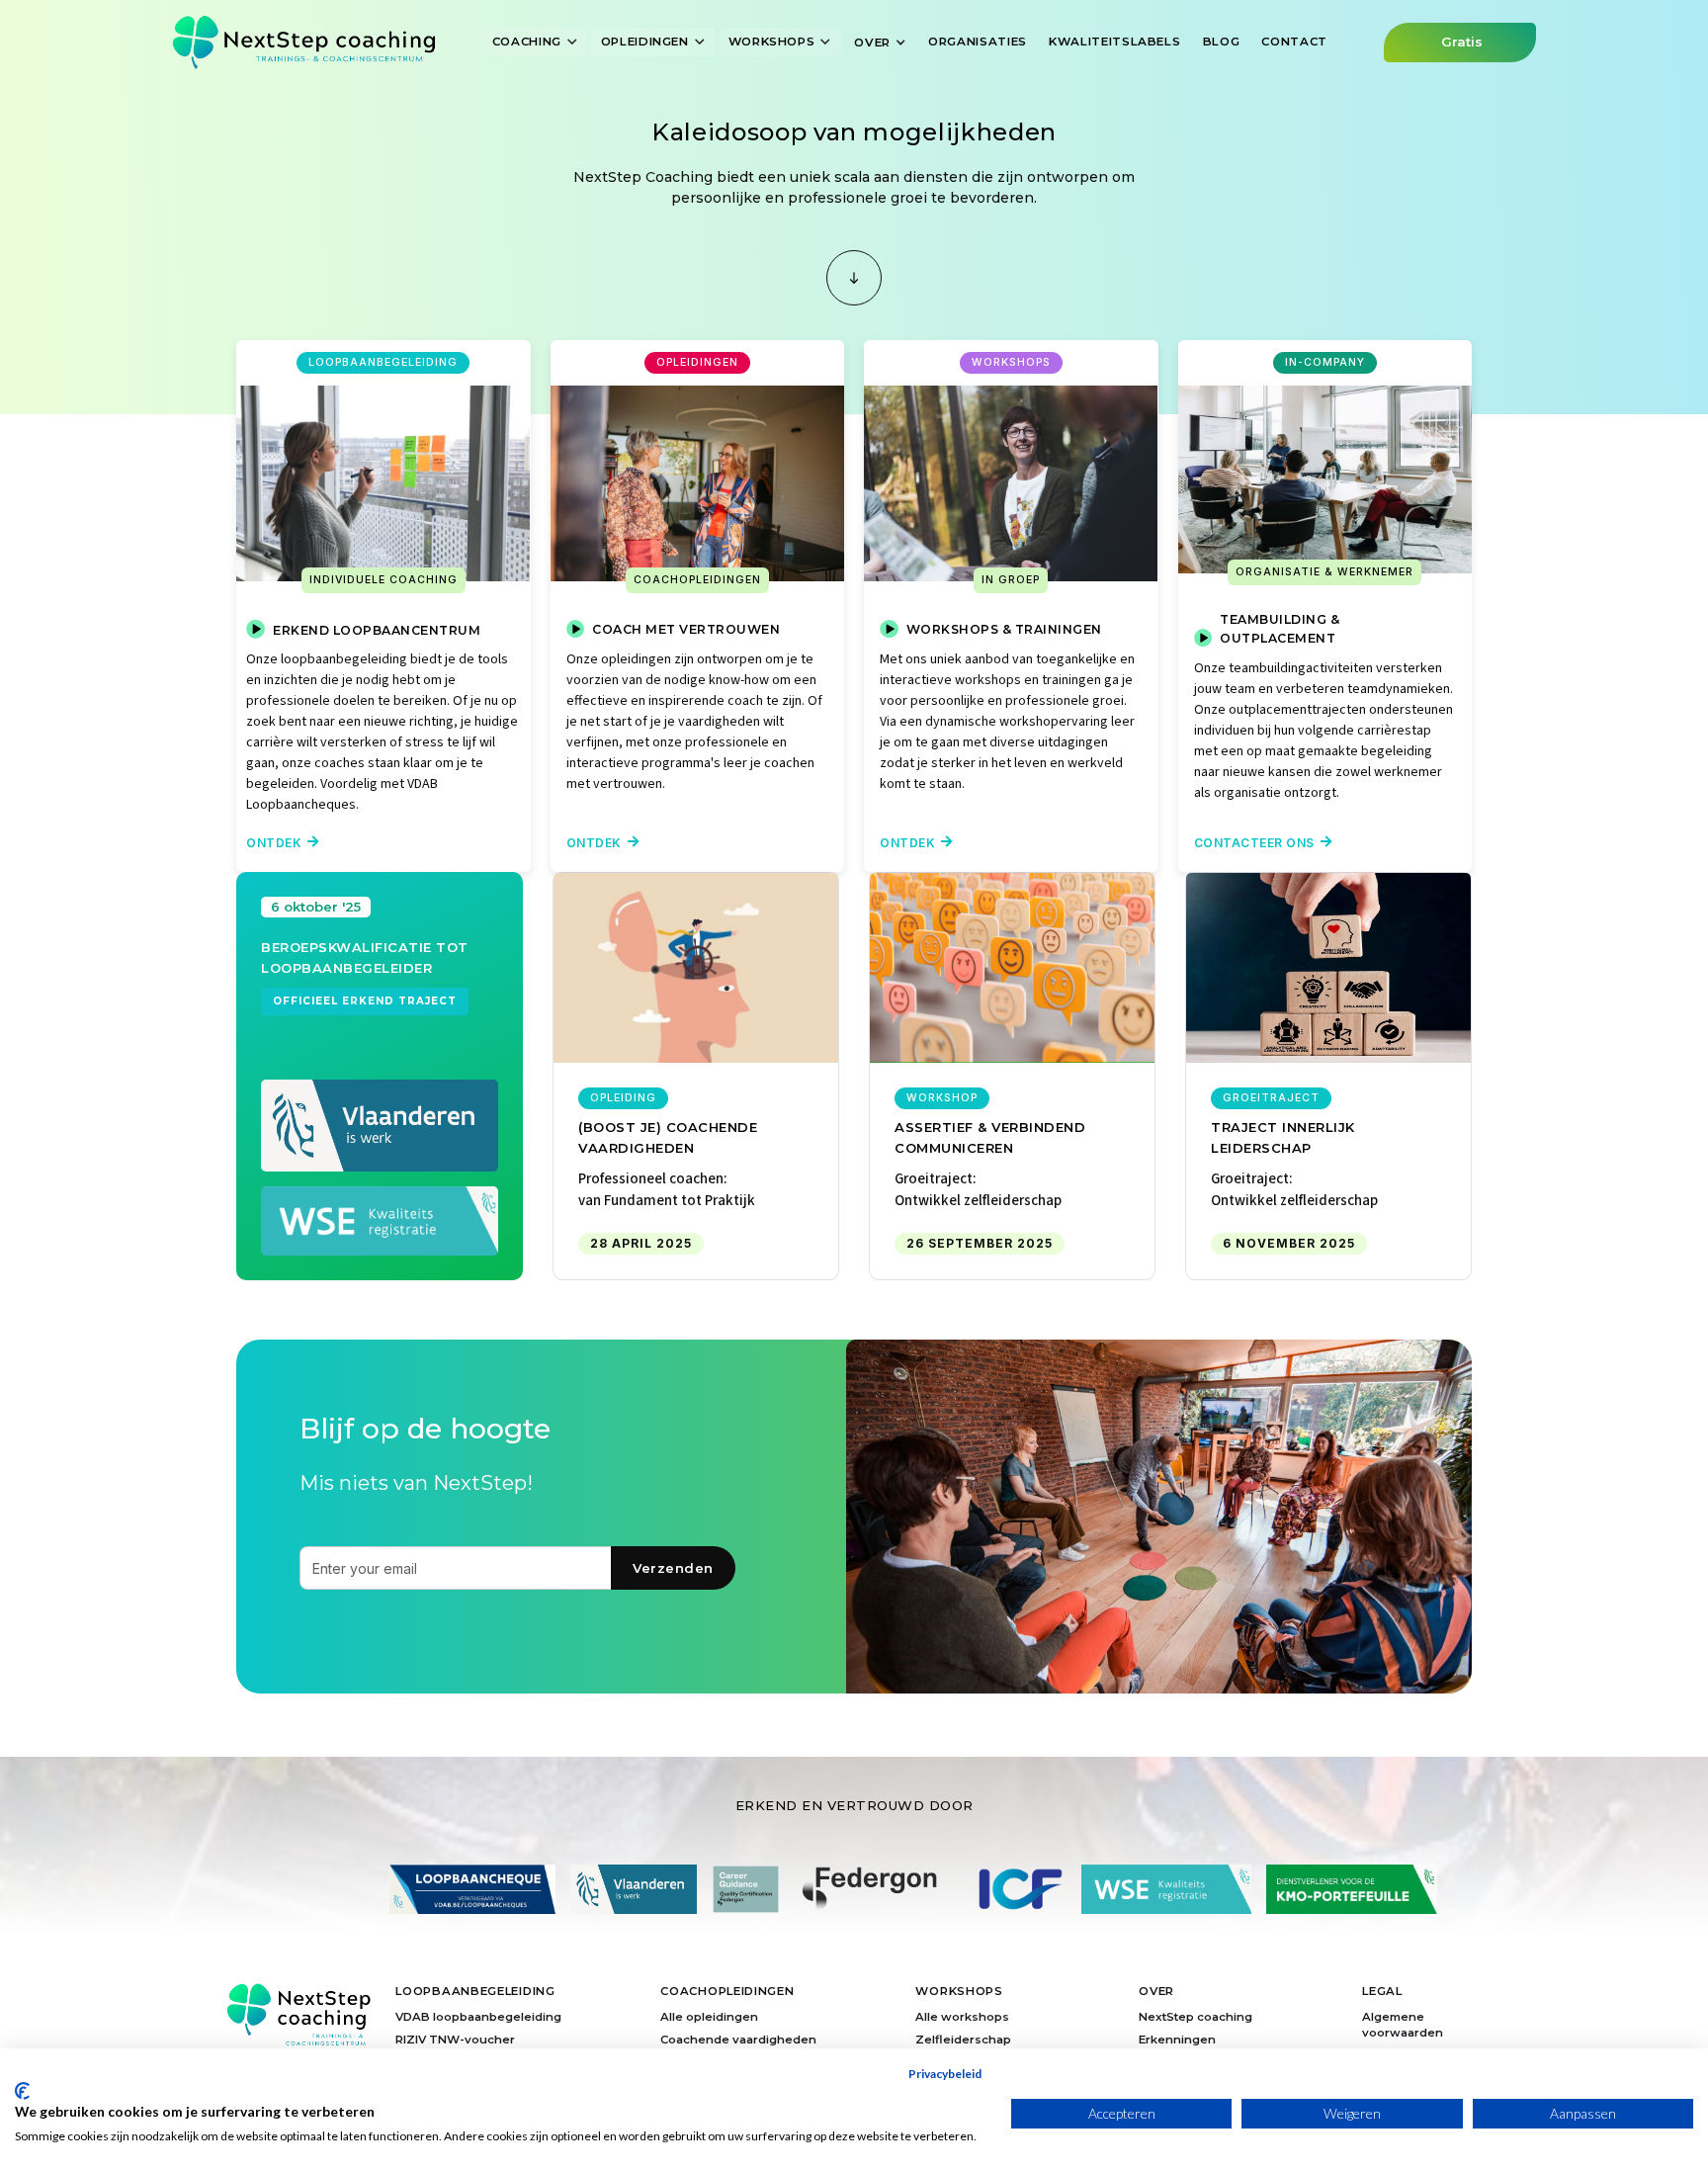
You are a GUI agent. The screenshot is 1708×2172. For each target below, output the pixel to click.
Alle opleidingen (709, 2017)
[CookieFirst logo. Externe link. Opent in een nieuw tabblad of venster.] (22, 2091)
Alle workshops (962, 2017)
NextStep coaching (1196, 2017)
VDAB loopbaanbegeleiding (478, 2017)
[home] (304, 42)
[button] (536, 42)
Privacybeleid (945, 2074)
